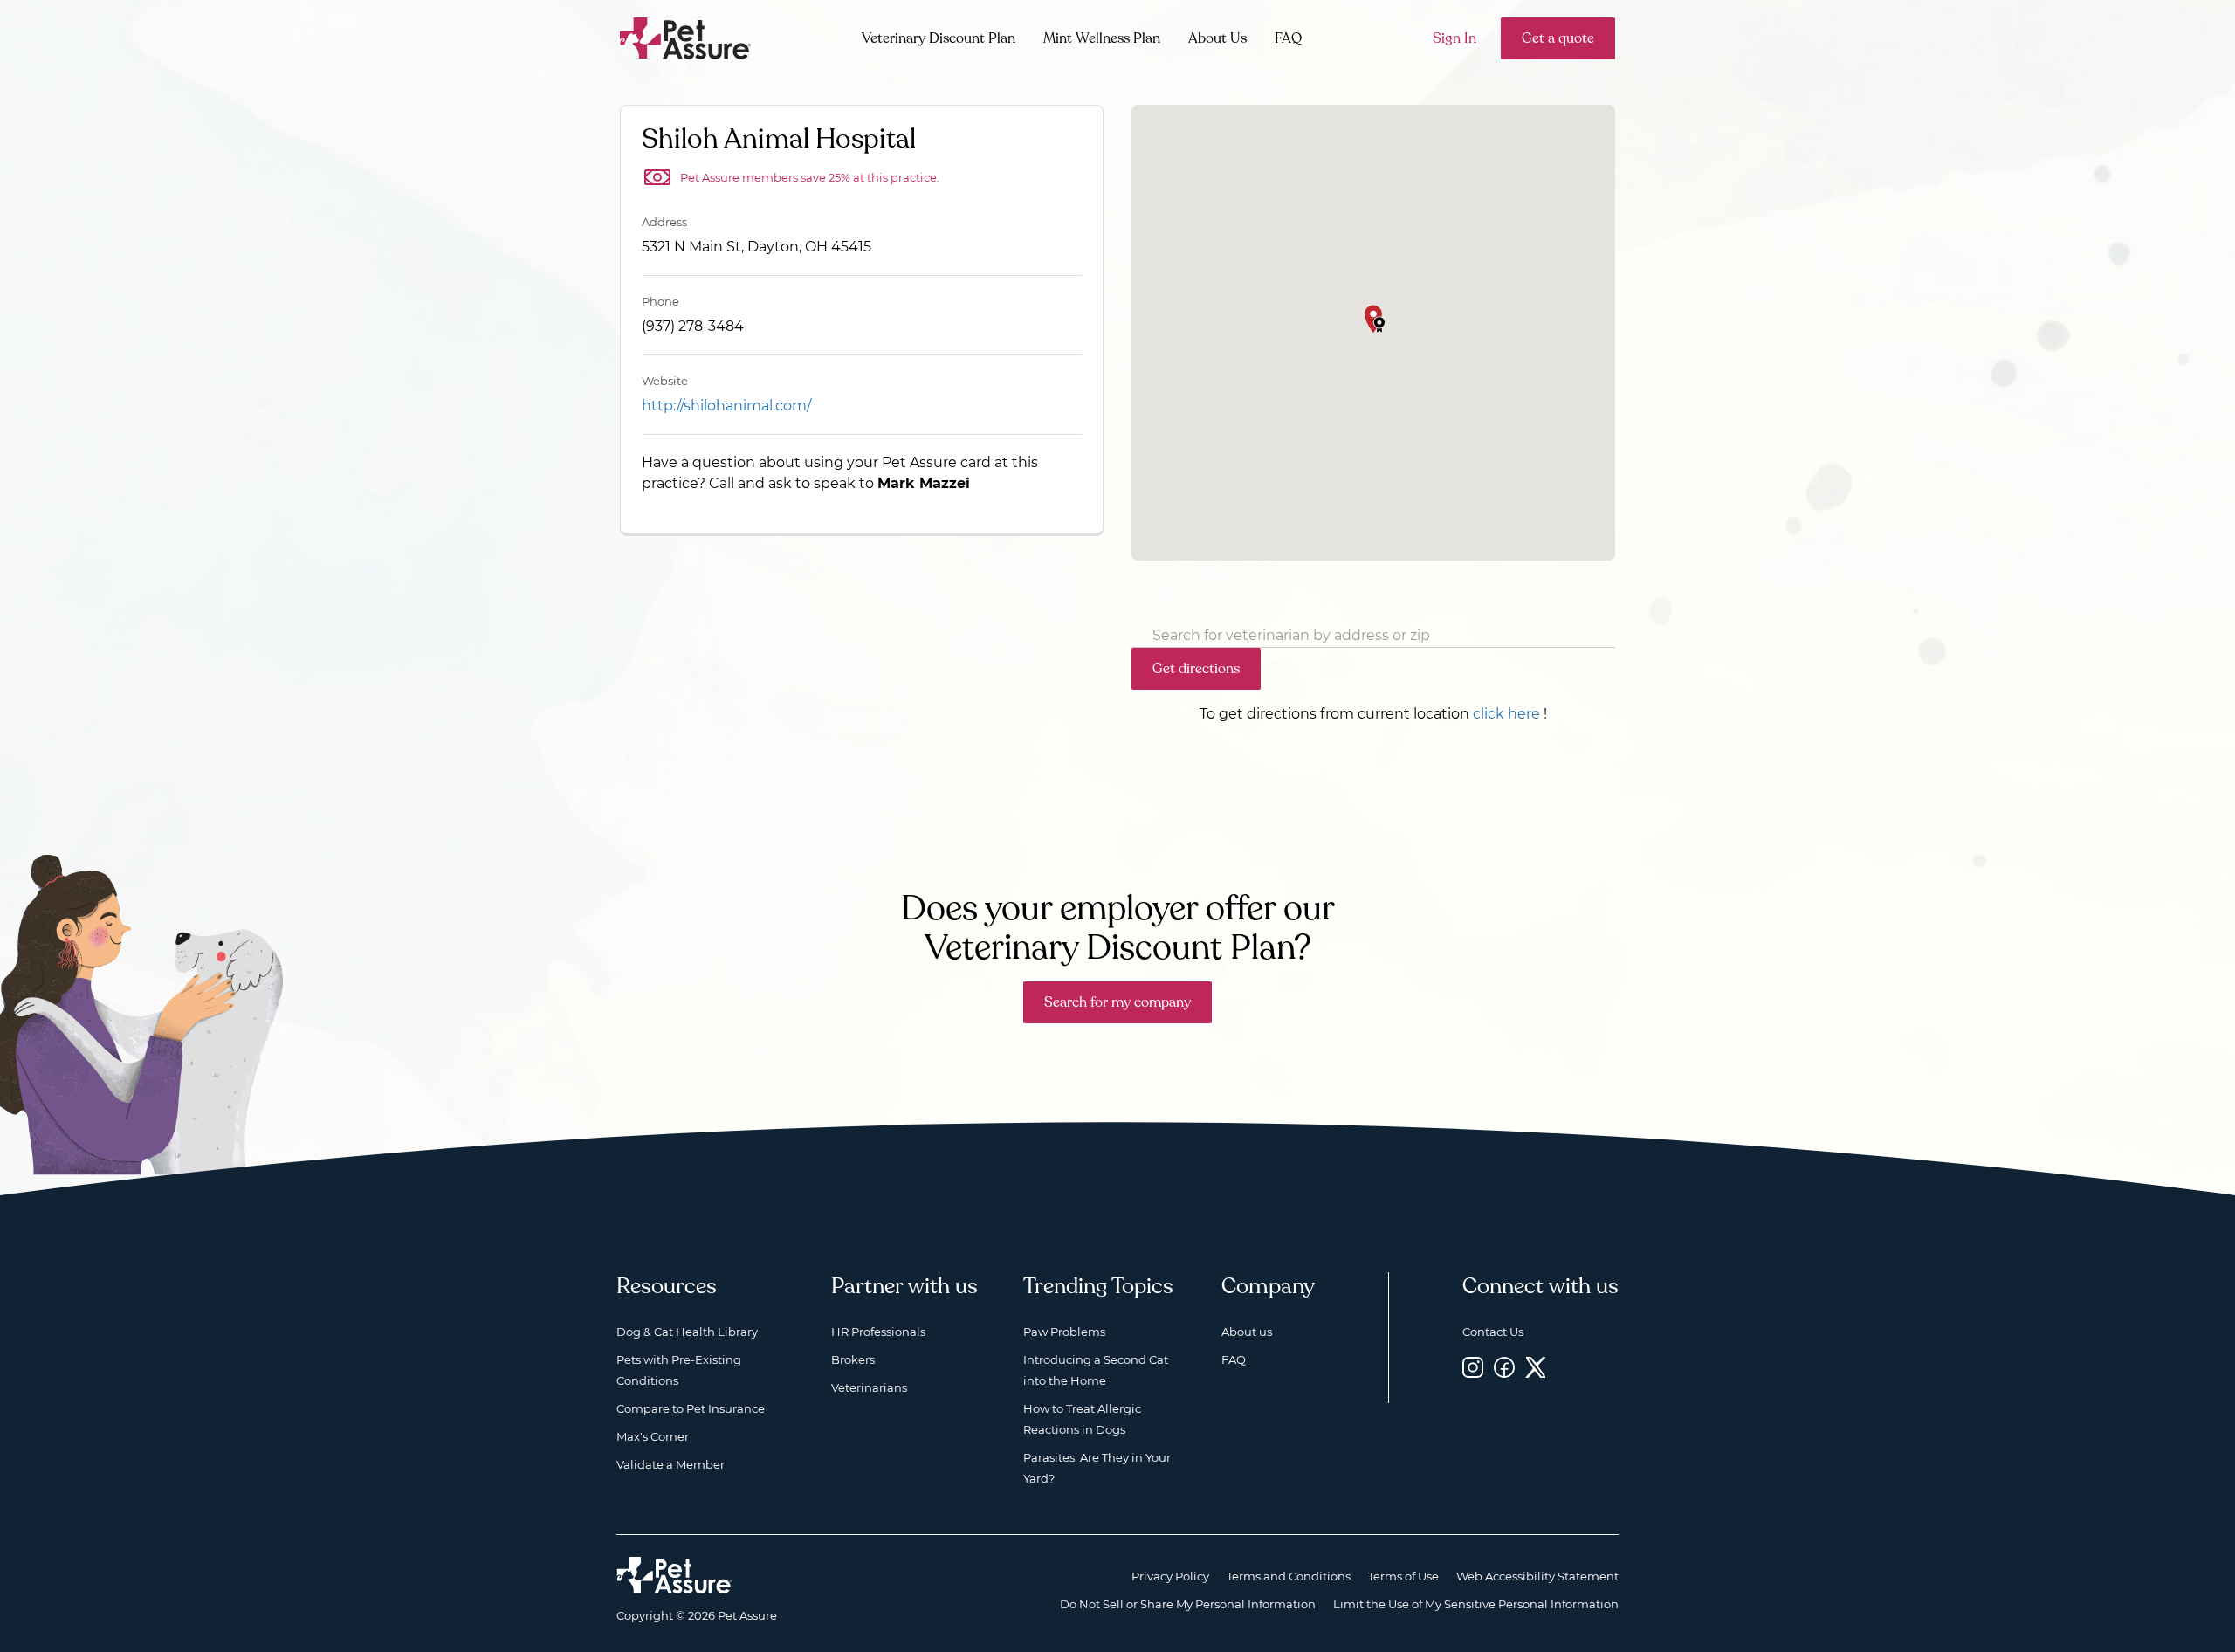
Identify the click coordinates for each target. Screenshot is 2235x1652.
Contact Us (1493, 1332)
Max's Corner (653, 1436)
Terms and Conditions (1289, 1576)
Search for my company (1117, 1002)
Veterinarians (869, 1387)
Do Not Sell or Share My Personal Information (1188, 1604)
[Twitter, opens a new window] (1536, 1367)
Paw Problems (1064, 1332)
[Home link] (674, 1575)
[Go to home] (686, 37)
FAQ (1288, 38)
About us (1247, 1332)
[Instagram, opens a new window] (1473, 1367)
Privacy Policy (1170, 1576)
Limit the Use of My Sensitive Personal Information (1476, 1604)
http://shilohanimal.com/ (726, 406)
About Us (1217, 38)
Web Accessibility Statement (1537, 1576)
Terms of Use (1403, 1576)
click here (1506, 714)
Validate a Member (670, 1464)
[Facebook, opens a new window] (1504, 1367)
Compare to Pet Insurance (691, 1408)
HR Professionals (878, 1332)
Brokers (853, 1359)
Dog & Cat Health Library (687, 1332)
